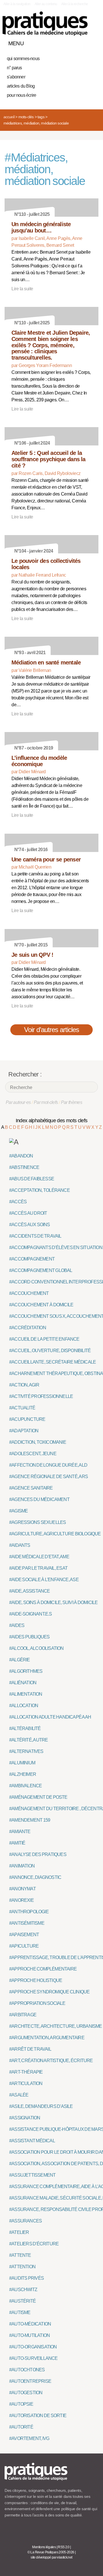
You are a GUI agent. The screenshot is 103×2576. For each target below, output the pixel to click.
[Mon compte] (82, 42)
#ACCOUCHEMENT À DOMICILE (41, 1305)
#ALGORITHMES (26, 1671)
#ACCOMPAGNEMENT (32, 1259)
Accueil (9, 117)
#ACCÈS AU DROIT (28, 1213)
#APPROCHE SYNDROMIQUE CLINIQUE (49, 1992)
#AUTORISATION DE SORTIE (38, 2416)
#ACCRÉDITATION (28, 1328)
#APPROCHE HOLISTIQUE (36, 1980)
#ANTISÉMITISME (27, 1923)
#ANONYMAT (22, 1889)
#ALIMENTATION (26, 1694)
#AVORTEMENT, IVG (29, 2438)
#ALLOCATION (24, 1706)
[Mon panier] (73, 42)
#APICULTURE (24, 1946)
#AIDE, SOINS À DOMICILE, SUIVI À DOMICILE (53, 1602)
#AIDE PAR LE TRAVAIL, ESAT (38, 1568)
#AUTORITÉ (21, 2427)
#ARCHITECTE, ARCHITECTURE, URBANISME (56, 2026)
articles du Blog (21, 86)
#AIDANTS (20, 1545)
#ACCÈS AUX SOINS (30, 1225)
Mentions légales (44, 2547)
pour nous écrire (21, 95)
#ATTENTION (22, 2267)
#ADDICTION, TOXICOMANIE (38, 1442)
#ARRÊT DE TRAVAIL (30, 2049)
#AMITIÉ (17, 1843)
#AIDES (17, 1625)
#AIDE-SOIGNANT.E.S (31, 1614)
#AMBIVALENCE (25, 1786)
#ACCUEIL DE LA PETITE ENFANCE (44, 1339)
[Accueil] (45, 24)
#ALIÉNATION (23, 1683)
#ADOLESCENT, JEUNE (33, 1454)
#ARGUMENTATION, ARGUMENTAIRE (47, 2038)
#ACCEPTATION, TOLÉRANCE (39, 1190)
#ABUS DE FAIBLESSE (32, 1179)
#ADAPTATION (24, 1431)
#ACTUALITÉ (22, 1408)
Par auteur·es (18, 1102)
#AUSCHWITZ (23, 2290)
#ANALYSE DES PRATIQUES (38, 1854)
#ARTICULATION (26, 2083)
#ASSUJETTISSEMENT (32, 2175)
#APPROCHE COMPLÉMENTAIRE (43, 1969)
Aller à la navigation (17, 4)
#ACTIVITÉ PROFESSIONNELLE (41, 1396)
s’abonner (16, 77)
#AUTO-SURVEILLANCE (33, 2358)
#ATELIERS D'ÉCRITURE (34, 2244)
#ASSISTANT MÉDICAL (32, 2141)
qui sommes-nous (23, 59)
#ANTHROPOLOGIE (29, 1912)
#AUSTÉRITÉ (22, 2301)
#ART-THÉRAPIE (26, 2072)
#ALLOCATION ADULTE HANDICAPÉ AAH (50, 1717)
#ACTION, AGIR (24, 1385)
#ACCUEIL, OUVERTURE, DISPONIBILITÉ (50, 1351)
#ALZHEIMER (23, 1774)
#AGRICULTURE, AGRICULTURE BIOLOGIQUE (55, 1534)
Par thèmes (72, 1102)
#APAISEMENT (24, 1935)
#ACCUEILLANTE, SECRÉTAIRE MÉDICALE (53, 1362)
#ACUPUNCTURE (27, 1419)
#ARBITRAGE (23, 2015)
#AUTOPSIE (21, 2404)
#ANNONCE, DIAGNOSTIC (35, 1877)
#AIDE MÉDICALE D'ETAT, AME (39, 1557)
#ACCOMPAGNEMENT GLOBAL (41, 1270)
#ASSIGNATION (25, 2118)
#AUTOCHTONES (27, 2370)
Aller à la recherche (75, 4)
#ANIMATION (22, 1866)
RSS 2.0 (64, 2547)
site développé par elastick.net (51, 2557)
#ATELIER (19, 2232)
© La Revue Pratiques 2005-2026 (51, 2552)
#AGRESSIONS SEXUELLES (37, 1522)
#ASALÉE (19, 2095)
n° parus (14, 68)
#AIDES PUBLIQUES (29, 1637)
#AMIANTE (20, 1832)
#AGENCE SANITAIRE (31, 1488)
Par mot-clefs (46, 1102)
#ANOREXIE (21, 1900)
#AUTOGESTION (26, 2393)
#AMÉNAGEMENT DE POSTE (38, 1797)
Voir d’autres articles (52, 1030)
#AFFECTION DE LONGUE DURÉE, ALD (48, 1465)
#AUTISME (20, 2312)
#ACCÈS (18, 1202)
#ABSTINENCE (24, 1167)
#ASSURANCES (25, 2221)
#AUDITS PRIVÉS (26, 2278)
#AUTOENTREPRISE (30, 2381)
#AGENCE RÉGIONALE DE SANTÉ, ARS (48, 1477)
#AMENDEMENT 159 (30, 1820)
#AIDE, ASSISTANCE (30, 1591)
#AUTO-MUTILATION (29, 2335)
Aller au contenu (46, 4)
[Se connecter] (92, 42)
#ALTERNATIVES (26, 1751)
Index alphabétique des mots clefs (52, 1121)
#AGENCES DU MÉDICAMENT (39, 1499)
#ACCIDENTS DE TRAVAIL (35, 1236)
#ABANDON (21, 1156)
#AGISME (18, 1511)
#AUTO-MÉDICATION (30, 2324)
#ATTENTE (20, 2255)
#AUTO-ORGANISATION (33, 2347)
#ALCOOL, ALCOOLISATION (36, 1648)
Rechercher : (25, 1074)
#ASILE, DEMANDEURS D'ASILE (41, 2106)
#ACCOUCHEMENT (29, 1293)
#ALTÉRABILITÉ (25, 1728)
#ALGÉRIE (20, 1660)
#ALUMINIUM (22, 1763)
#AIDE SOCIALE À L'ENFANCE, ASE (44, 1580)
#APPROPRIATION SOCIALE (37, 2003)
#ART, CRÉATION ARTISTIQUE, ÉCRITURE (51, 2061)
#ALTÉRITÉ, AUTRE (28, 1740)
